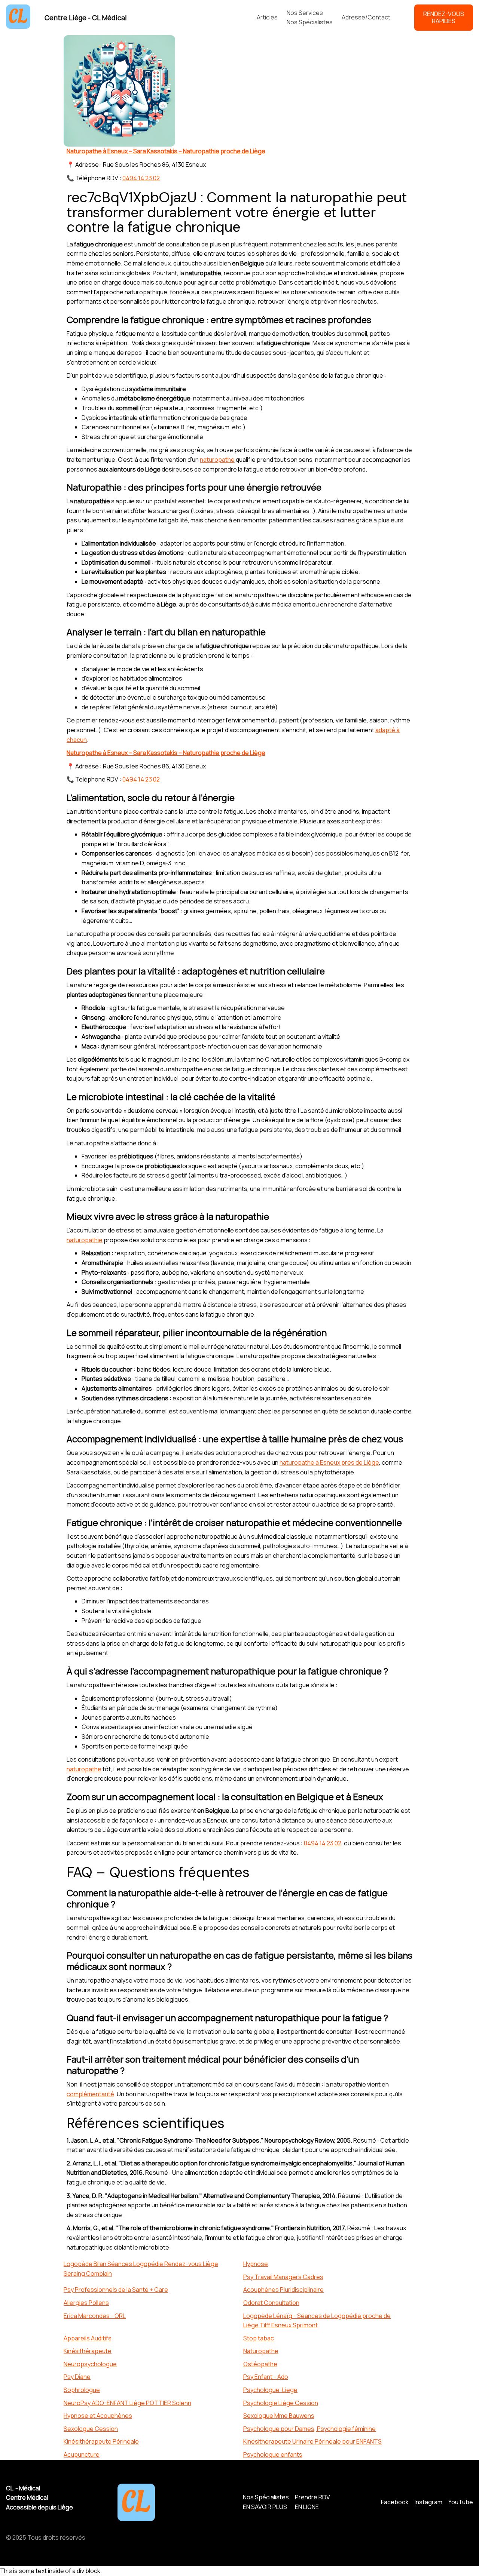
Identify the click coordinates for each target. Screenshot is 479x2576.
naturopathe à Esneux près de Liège (329, 1462)
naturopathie (85, 1240)
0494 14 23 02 (141, 178)
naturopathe (217, 460)
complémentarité (90, 2094)
